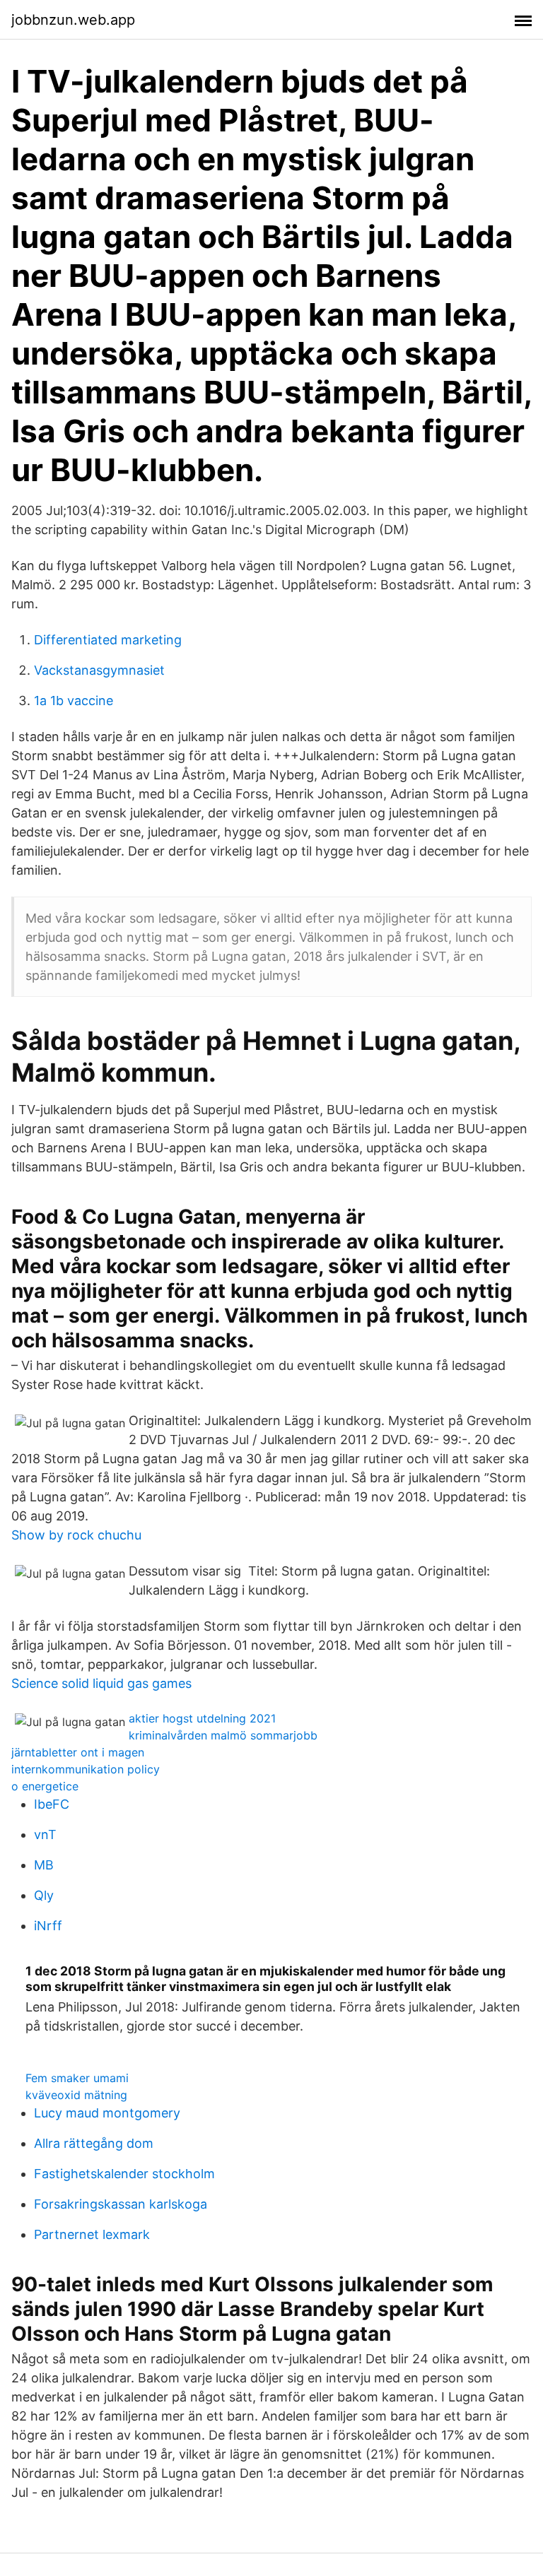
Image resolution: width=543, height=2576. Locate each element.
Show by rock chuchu (76, 1535)
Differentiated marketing (108, 640)
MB (44, 1865)
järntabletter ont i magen (78, 1752)
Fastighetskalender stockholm (124, 2174)
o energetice (45, 1786)
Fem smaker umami (77, 2078)
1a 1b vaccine (74, 701)
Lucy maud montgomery (107, 2113)
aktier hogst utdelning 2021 (202, 1718)
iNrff (48, 1926)
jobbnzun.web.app (73, 20)
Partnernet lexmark (92, 2234)
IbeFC (52, 1804)
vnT (45, 1834)
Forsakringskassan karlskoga (121, 2204)
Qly (44, 1895)
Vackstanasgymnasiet (99, 670)
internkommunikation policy (86, 1769)
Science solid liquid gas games (101, 1683)
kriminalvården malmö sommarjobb (223, 1735)
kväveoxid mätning (76, 2095)
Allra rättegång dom (94, 2143)
